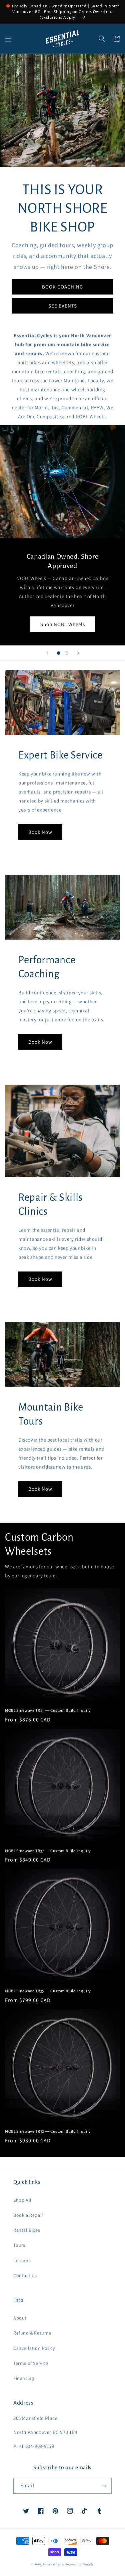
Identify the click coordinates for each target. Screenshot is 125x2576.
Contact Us (25, 2275)
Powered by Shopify (79, 2564)
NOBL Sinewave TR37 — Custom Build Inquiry (48, 1851)
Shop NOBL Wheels (63, 624)
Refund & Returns (32, 2333)
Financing (24, 2378)
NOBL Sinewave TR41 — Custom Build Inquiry (48, 1710)
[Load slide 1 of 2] (59, 653)
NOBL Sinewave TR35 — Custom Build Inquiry (48, 1991)
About (20, 2318)
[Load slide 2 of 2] (67, 653)
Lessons (22, 2260)
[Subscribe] (104, 2486)
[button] (8, 39)
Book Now (40, 832)
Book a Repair (28, 2215)
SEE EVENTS (63, 306)
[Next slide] (78, 653)
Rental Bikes (27, 2230)
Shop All (22, 2200)
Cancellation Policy (34, 2348)
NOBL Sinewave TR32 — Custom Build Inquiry (48, 2131)
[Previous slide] (47, 653)
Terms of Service (31, 2363)
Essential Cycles (53, 2564)
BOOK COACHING (62, 287)
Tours (19, 2245)
